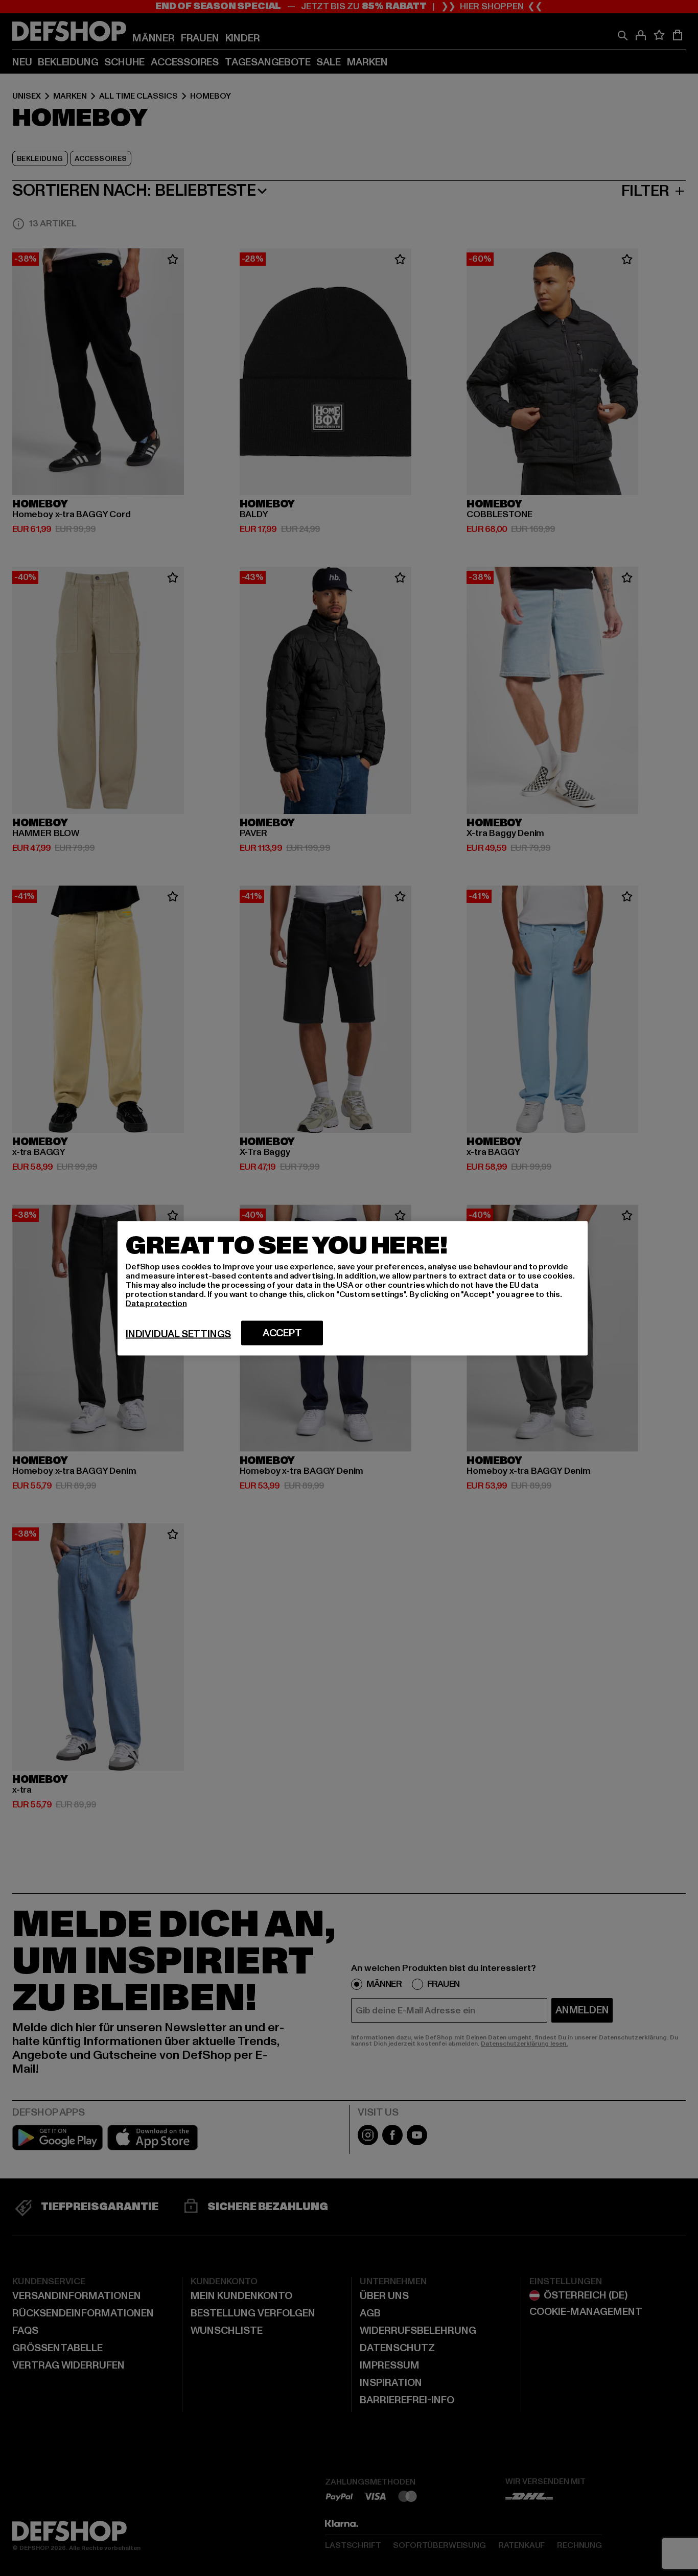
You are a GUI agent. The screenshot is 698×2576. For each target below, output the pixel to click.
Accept (282, 1333)
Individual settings (178, 1334)
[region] (353, 1288)
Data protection (156, 1303)
